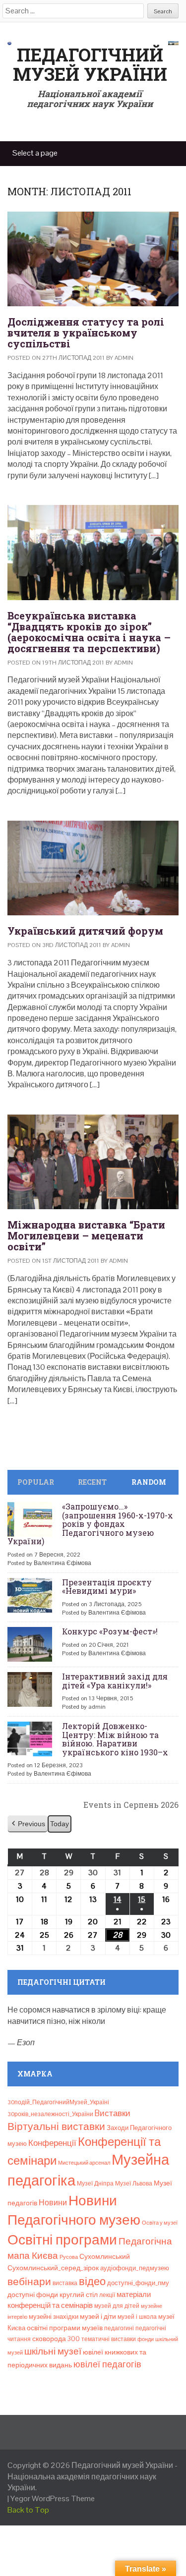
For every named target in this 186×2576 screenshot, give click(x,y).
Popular (36, 1482)
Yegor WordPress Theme (53, 2498)
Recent (92, 1482)
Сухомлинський (105, 2257)
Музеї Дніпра (95, 2184)
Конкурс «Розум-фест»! (110, 1631)
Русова (69, 2257)
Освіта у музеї (160, 2223)
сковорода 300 (56, 2339)
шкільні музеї (53, 2351)
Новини (53, 2203)
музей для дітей (117, 2306)
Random (149, 1482)
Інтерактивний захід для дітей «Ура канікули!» (115, 1681)
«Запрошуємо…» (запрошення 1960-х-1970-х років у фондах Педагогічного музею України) (90, 1524)
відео (92, 2281)
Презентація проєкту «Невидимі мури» (107, 1587)
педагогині (119, 2328)
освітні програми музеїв (65, 2328)
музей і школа (137, 2317)
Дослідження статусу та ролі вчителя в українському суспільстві (86, 333)
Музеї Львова (134, 2184)
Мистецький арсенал (84, 2163)
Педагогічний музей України (90, 64)
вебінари (29, 2282)
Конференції (52, 2143)
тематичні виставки (109, 2339)
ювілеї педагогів (107, 2364)
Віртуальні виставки (56, 2126)
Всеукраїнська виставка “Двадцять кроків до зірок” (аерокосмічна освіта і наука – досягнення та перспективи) (89, 632)
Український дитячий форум (85, 931)
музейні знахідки (54, 2317)
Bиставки (113, 2113)
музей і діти (98, 2316)
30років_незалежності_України (50, 2114)
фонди (146, 2339)
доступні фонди (33, 2295)
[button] (28, 1824)
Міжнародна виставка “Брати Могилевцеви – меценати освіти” (86, 1235)
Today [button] (60, 1824)
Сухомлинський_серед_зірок (53, 2268)
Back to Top (28, 2510)
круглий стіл (79, 2295)
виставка (65, 2283)
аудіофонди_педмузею (135, 2268)
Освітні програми (62, 2240)
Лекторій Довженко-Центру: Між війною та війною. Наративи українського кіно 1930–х (115, 1739)
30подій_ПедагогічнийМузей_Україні (58, 2102)
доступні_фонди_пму (138, 2283)
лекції (107, 2295)
